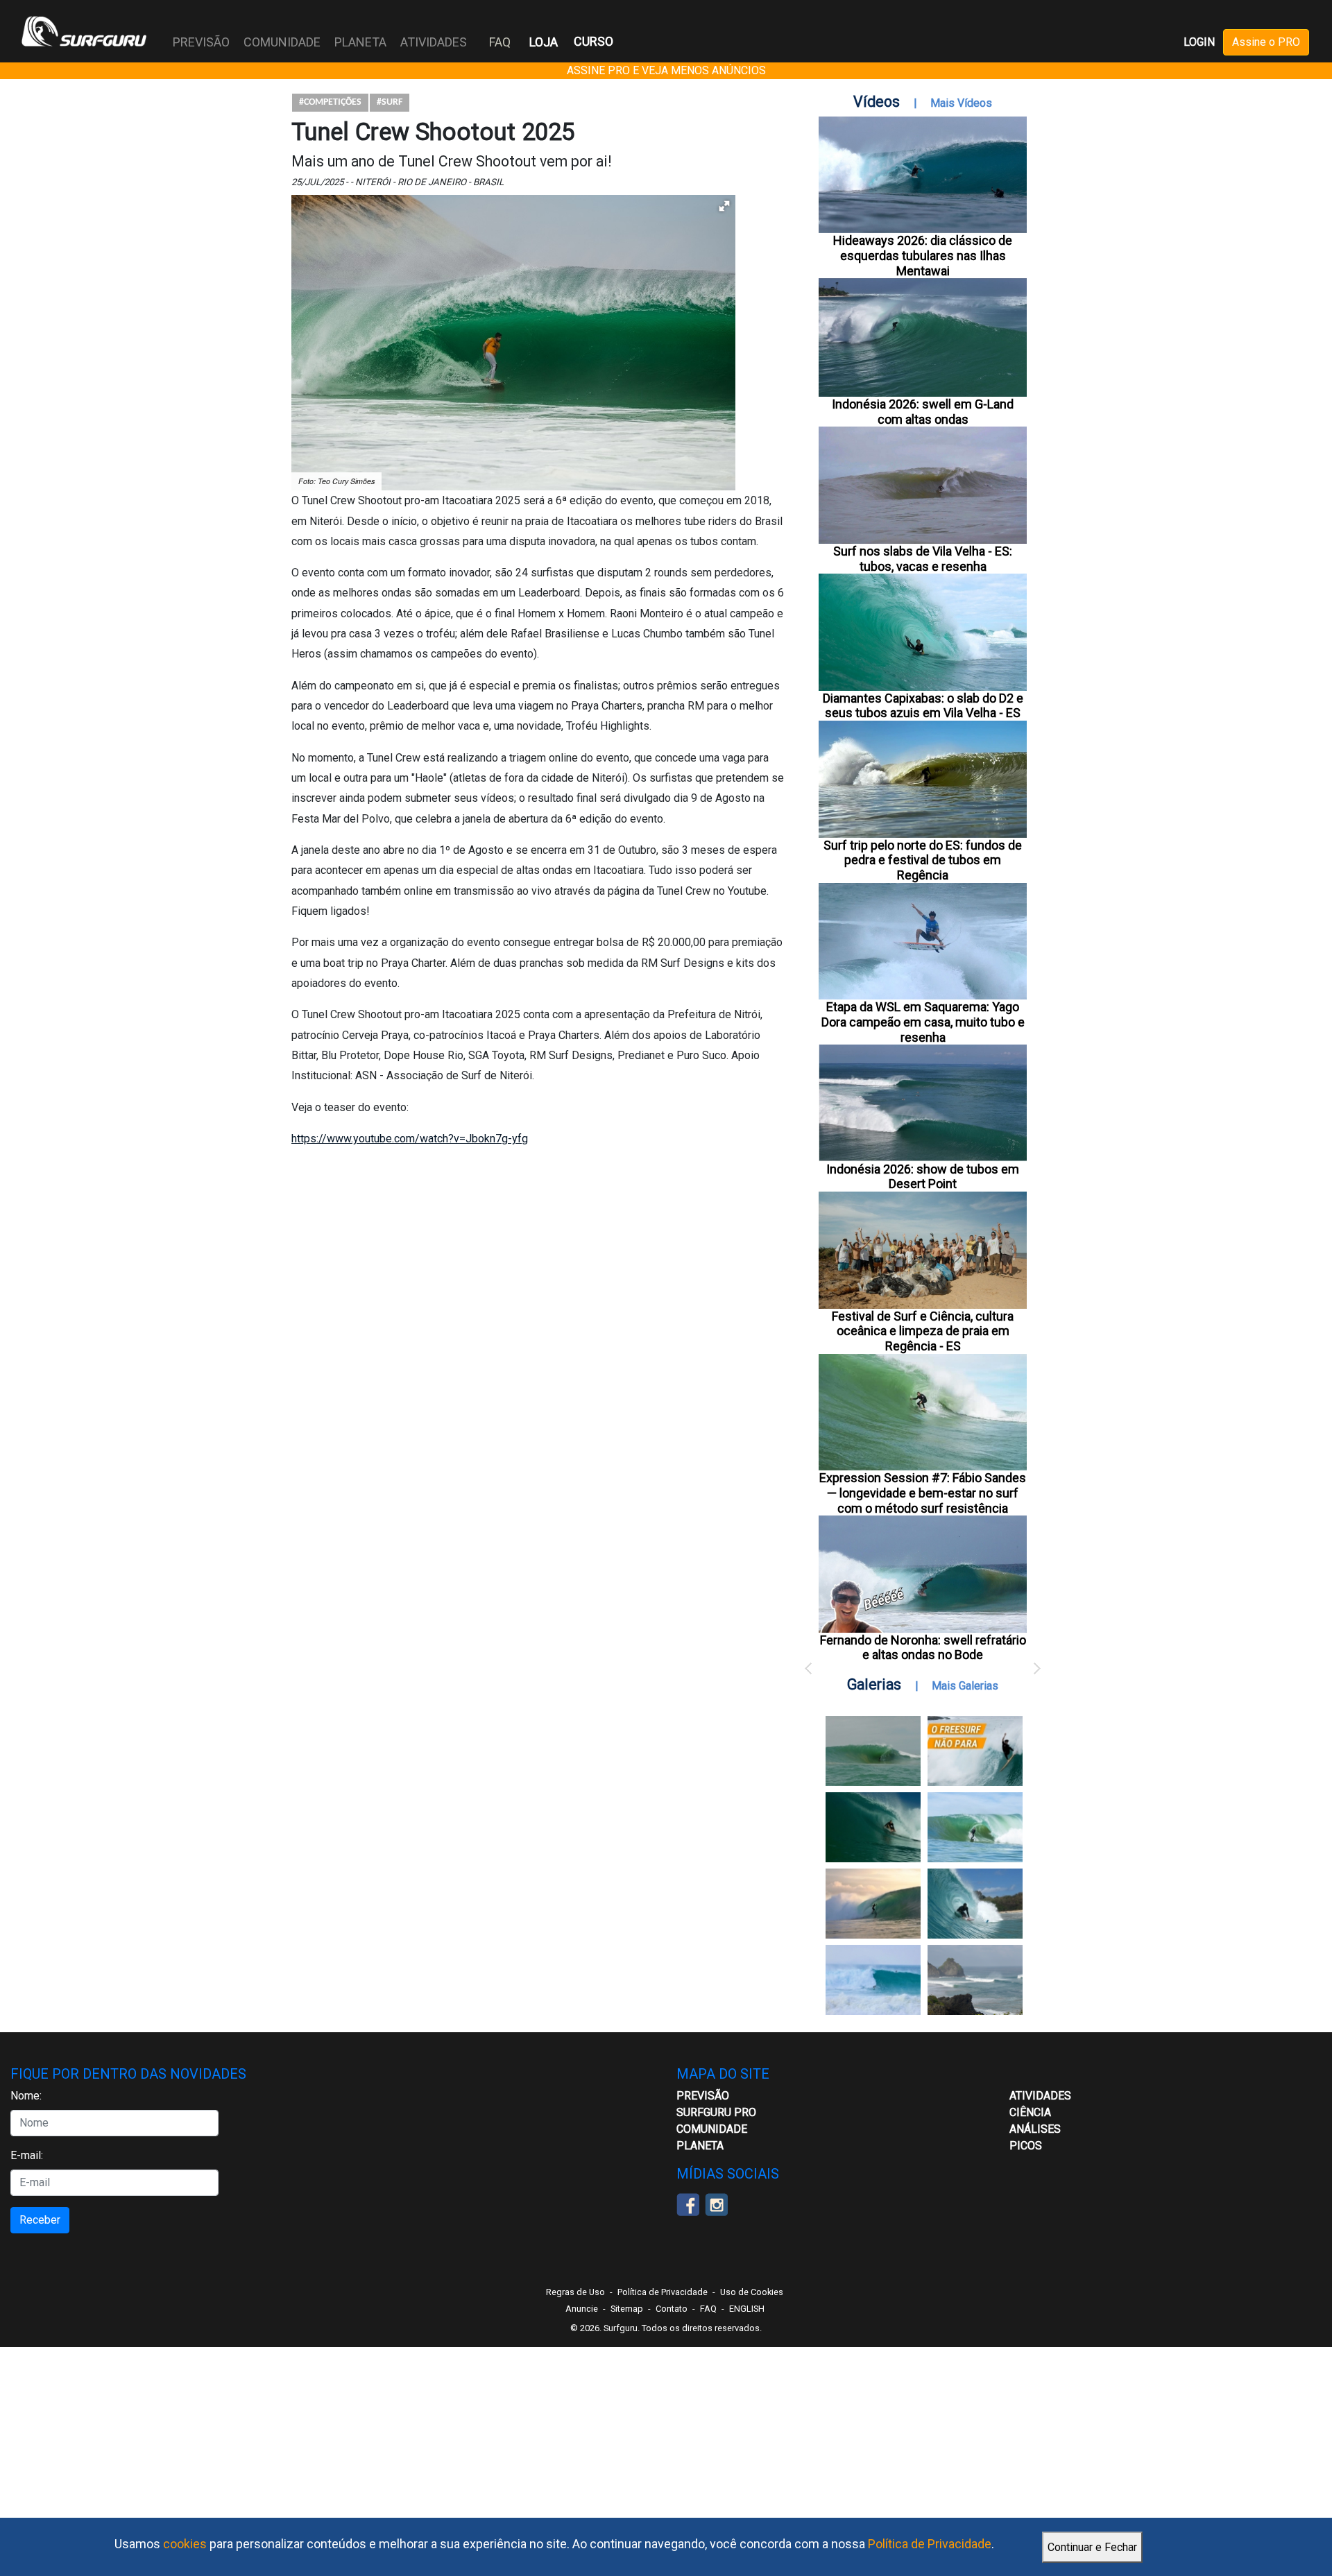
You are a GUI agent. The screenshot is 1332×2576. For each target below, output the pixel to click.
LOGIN (1199, 42)
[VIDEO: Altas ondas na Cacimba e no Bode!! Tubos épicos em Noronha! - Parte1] (975, 1904)
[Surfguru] (84, 31)
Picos (1026, 2146)
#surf (390, 102)
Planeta (700, 2146)
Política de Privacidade (930, 2544)
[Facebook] (688, 2203)
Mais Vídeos (961, 103)
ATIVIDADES (1040, 2096)
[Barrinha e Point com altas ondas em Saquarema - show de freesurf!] (873, 1827)
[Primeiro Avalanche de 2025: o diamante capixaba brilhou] (975, 1827)
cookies (185, 2544)
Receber (40, 2220)
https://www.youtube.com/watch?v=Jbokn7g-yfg (410, 1139)
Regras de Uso (575, 2292)
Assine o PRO (1266, 42)
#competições (330, 102)
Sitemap (627, 2309)
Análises (1035, 2129)
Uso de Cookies (752, 2292)
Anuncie (582, 2309)
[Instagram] (716, 2203)
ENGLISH (747, 2309)
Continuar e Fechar (1092, 2547)
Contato (672, 2309)
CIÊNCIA (1030, 2112)
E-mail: (27, 2155)
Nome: (26, 2096)
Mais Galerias (965, 1686)
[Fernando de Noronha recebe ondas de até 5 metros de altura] (975, 1980)
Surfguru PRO (716, 2112)
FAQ (500, 42)
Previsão (703, 2096)
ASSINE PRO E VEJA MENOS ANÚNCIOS (666, 70)
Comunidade (712, 2129)
